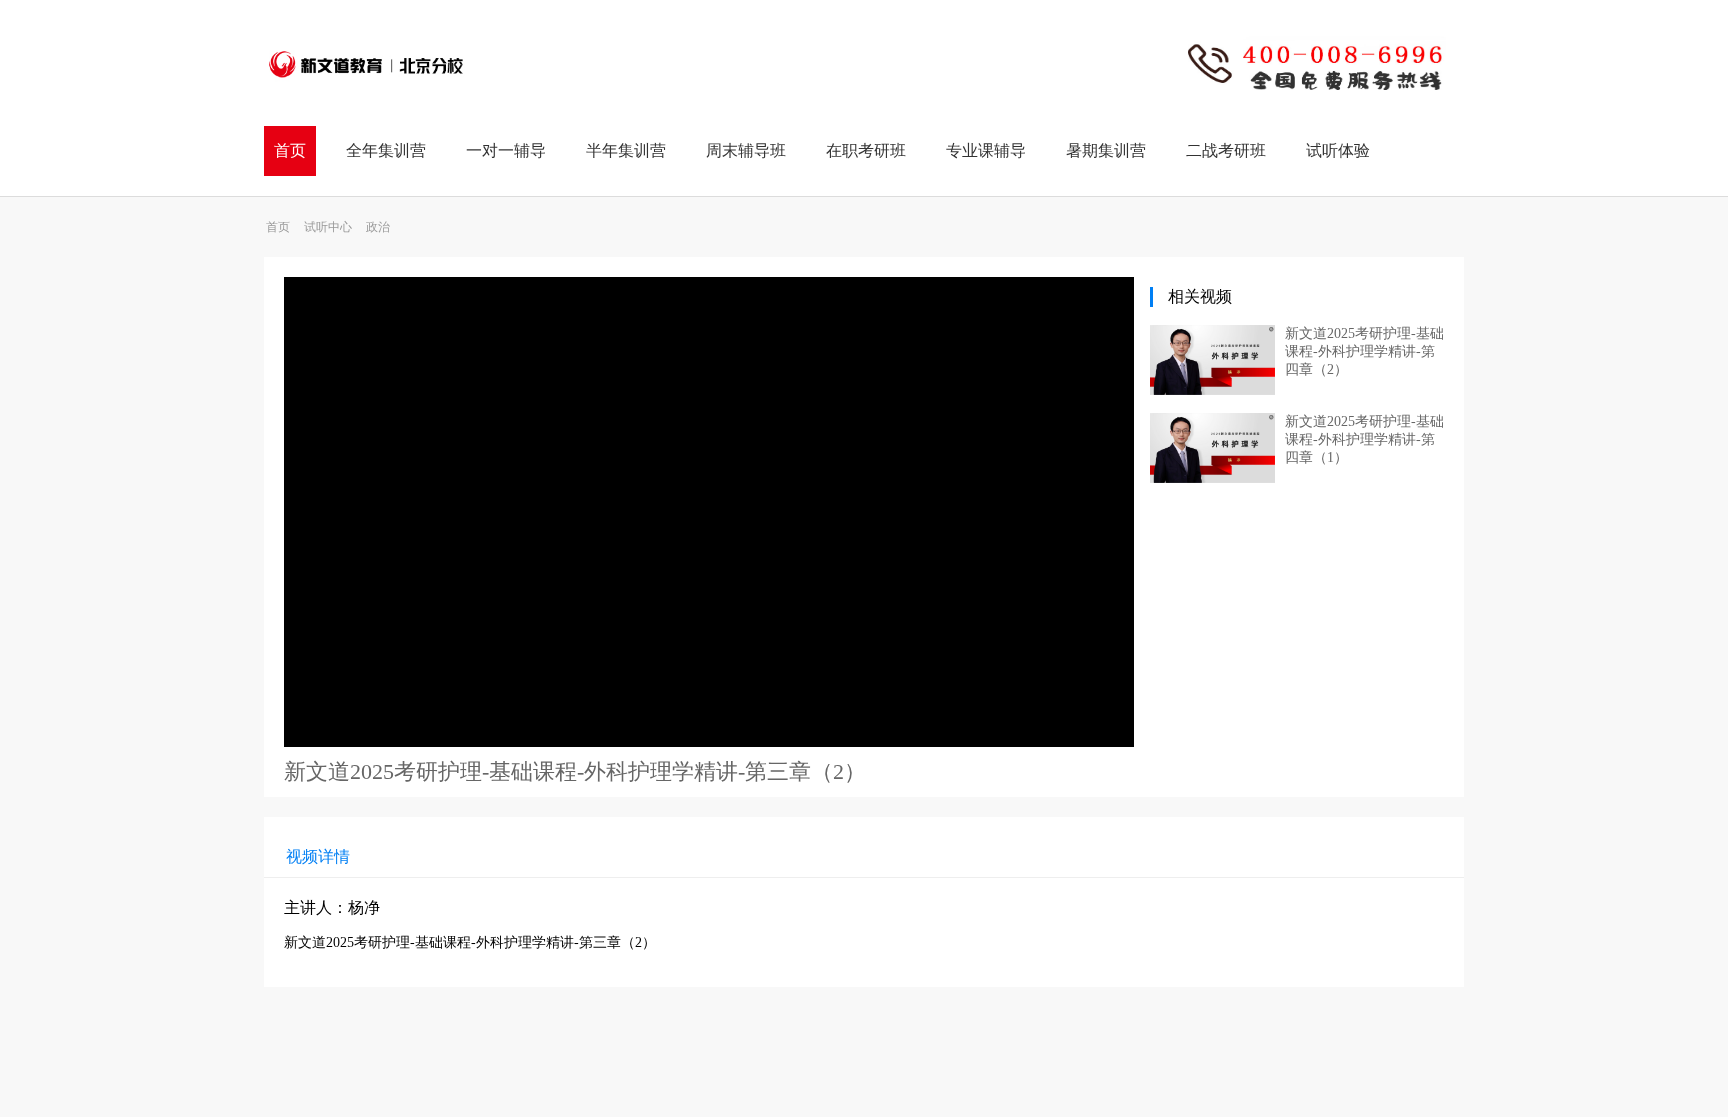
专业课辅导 (986, 150)
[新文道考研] (366, 88)
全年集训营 (386, 150)
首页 (290, 150)
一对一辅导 (506, 150)
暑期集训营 (1106, 150)
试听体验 (1338, 150)
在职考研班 (866, 150)
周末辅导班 (746, 150)
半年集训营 (626, 150)
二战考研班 (1226, 150)
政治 (378, 227)
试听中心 (328, 227)
